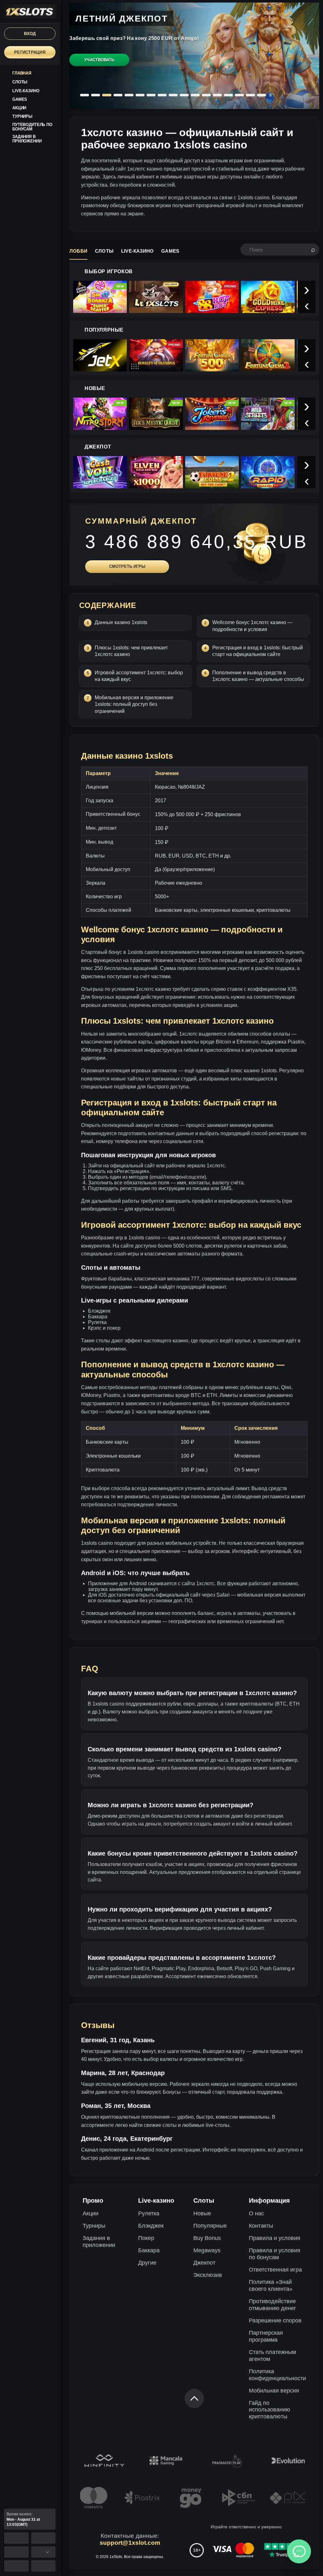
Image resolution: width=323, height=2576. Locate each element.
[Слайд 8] (162, 95)
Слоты (104, 251)
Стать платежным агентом (272, 2356)
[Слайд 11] (195, 95)
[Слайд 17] (261, 95)
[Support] (16, 2552)
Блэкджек (151, 2226)
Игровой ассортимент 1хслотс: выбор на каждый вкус (139, 676)
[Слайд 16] (250, 95)
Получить (98, 67)
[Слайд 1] (85, 95)
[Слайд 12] (206, 95)
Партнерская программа (266, 2336)
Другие (147, 2263)
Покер (146, 2238)
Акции (91, 2213)
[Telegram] (44, 2566)
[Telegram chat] (16, 2566)
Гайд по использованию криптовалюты (270, 2410)
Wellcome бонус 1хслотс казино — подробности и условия (252, 626)
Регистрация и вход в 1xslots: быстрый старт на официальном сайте (258, 651)
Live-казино (137, 251)
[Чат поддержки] (299, 2551)
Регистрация (30, 52)
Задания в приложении (99, 2242)
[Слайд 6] (140, 95)
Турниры (94, 2226)
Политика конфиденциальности (277, 2375)
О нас (256, 2213)
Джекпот (204, 2263)
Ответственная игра (275, 2270)
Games (170, 251)
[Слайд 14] (228, 95)
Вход (30, 34)
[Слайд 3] (107, 95)
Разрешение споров (275, 2320)
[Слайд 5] (129, 95)
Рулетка (149, 2213)
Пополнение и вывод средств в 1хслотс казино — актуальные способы (258, 676)
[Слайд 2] (96, 95)
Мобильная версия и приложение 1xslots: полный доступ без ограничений (134, 704)
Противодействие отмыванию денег (273, 2305)
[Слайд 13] (217, 95)
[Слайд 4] (118, 95)
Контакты (261, 2226)
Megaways (207, 2250)
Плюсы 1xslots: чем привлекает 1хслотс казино (131, 651)
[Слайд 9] (173, 95)
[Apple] (44, 2538)
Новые (202, 2213)
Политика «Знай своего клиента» (271, 2285)
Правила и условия (275, 2238)
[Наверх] (194, 2398)
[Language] (44, 2552)
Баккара (149, 2250)
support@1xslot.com (130, 2543)
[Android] (16, 2538)
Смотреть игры (127, 566)
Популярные (210, 2226)
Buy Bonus (207, 2238)
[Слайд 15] (239, 95)
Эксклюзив (208, 2275)
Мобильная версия (274, 2391)
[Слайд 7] (151, 95)
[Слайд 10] (184, 95)
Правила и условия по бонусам (275, 2254)
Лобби (78, 251)
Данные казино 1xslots (121, 622)
